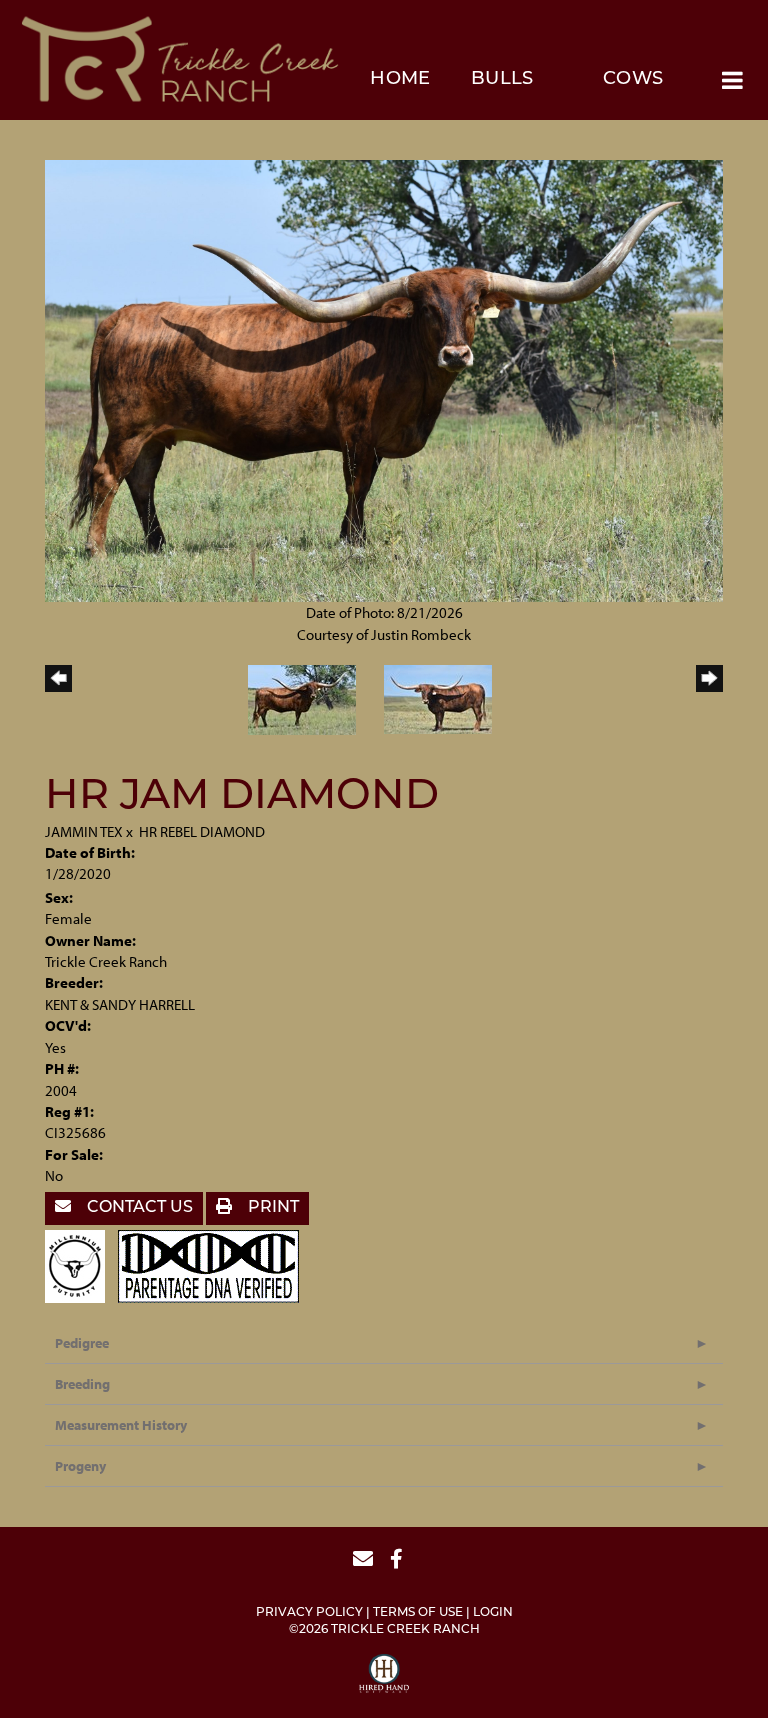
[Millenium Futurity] (80, 1264)
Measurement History (121, 1425)
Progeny (80, 1466)
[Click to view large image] (384, 379)
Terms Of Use (418, 1613)
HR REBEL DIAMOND (202, 831)
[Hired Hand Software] (384, 1676)
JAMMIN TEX (84, 831)
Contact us (138, 1208)
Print (271, 1208)
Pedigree (82, 1343)
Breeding (82, 1384)
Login (493, 1613)
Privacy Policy (309, 1613)
